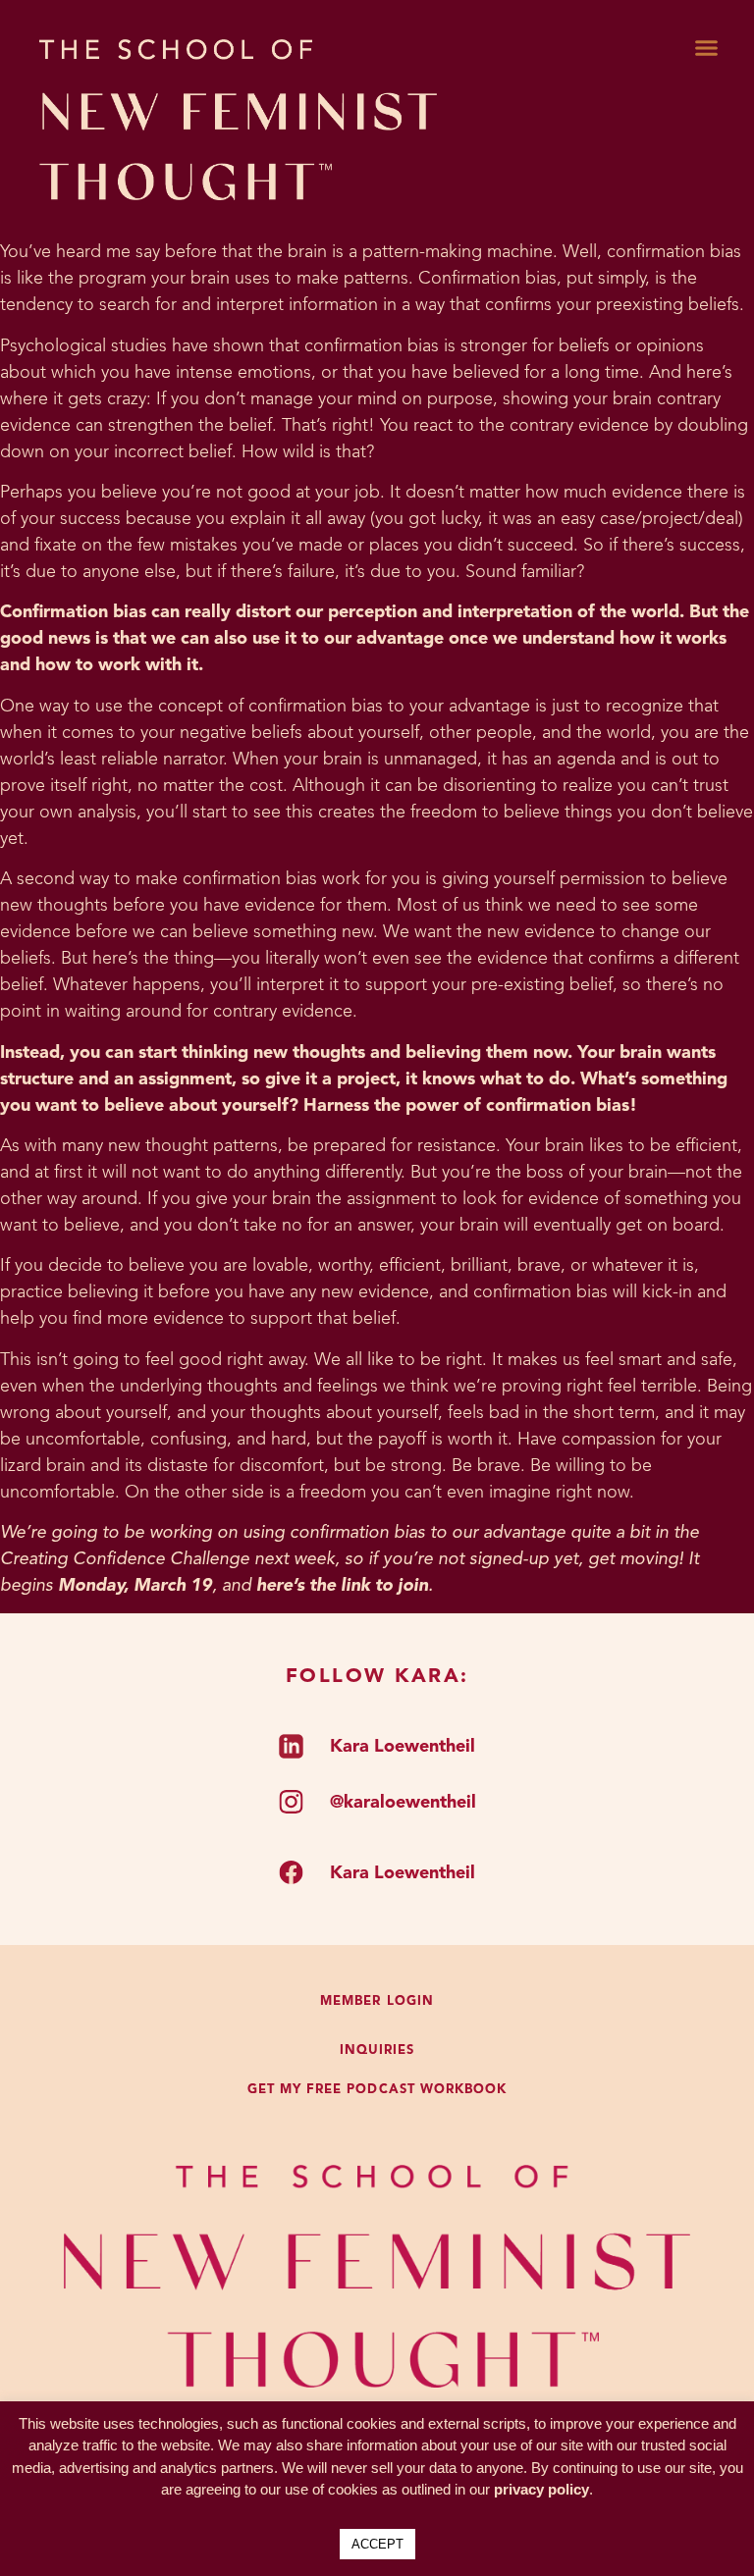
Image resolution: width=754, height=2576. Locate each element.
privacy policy (541, 2489)
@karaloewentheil (403, 1803)
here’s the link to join (342, 1586)
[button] (706, 48)
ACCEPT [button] (377, 2544)
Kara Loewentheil (403, 1747)
